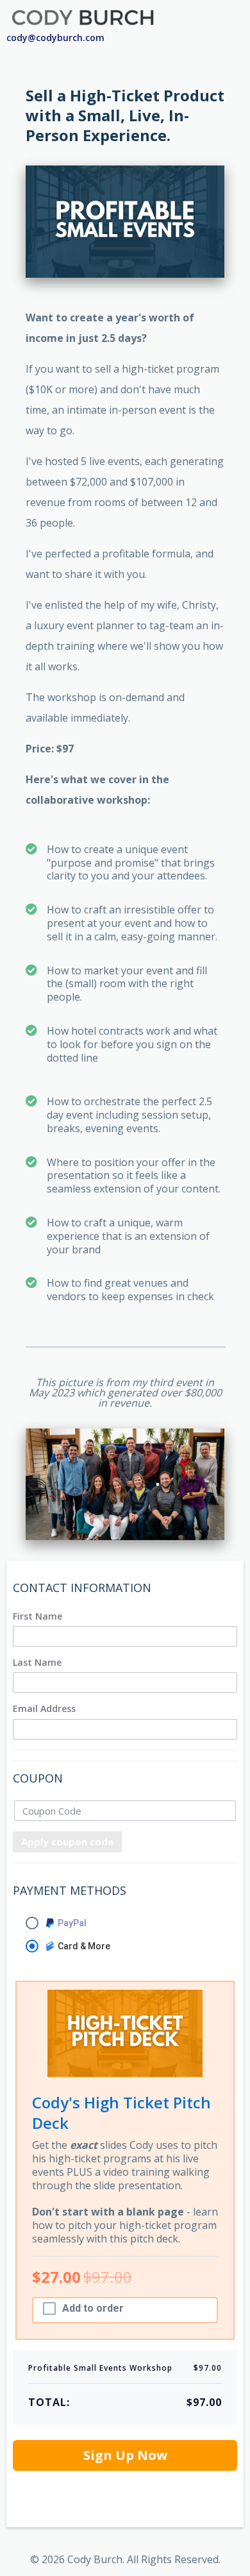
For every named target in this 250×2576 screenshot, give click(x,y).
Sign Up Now (125, 2455)
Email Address (44, 1709)
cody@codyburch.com (55, 38)
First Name (37, 1616)
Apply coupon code (67, 1842)
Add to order (93, 2309)
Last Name (37, 1663)
